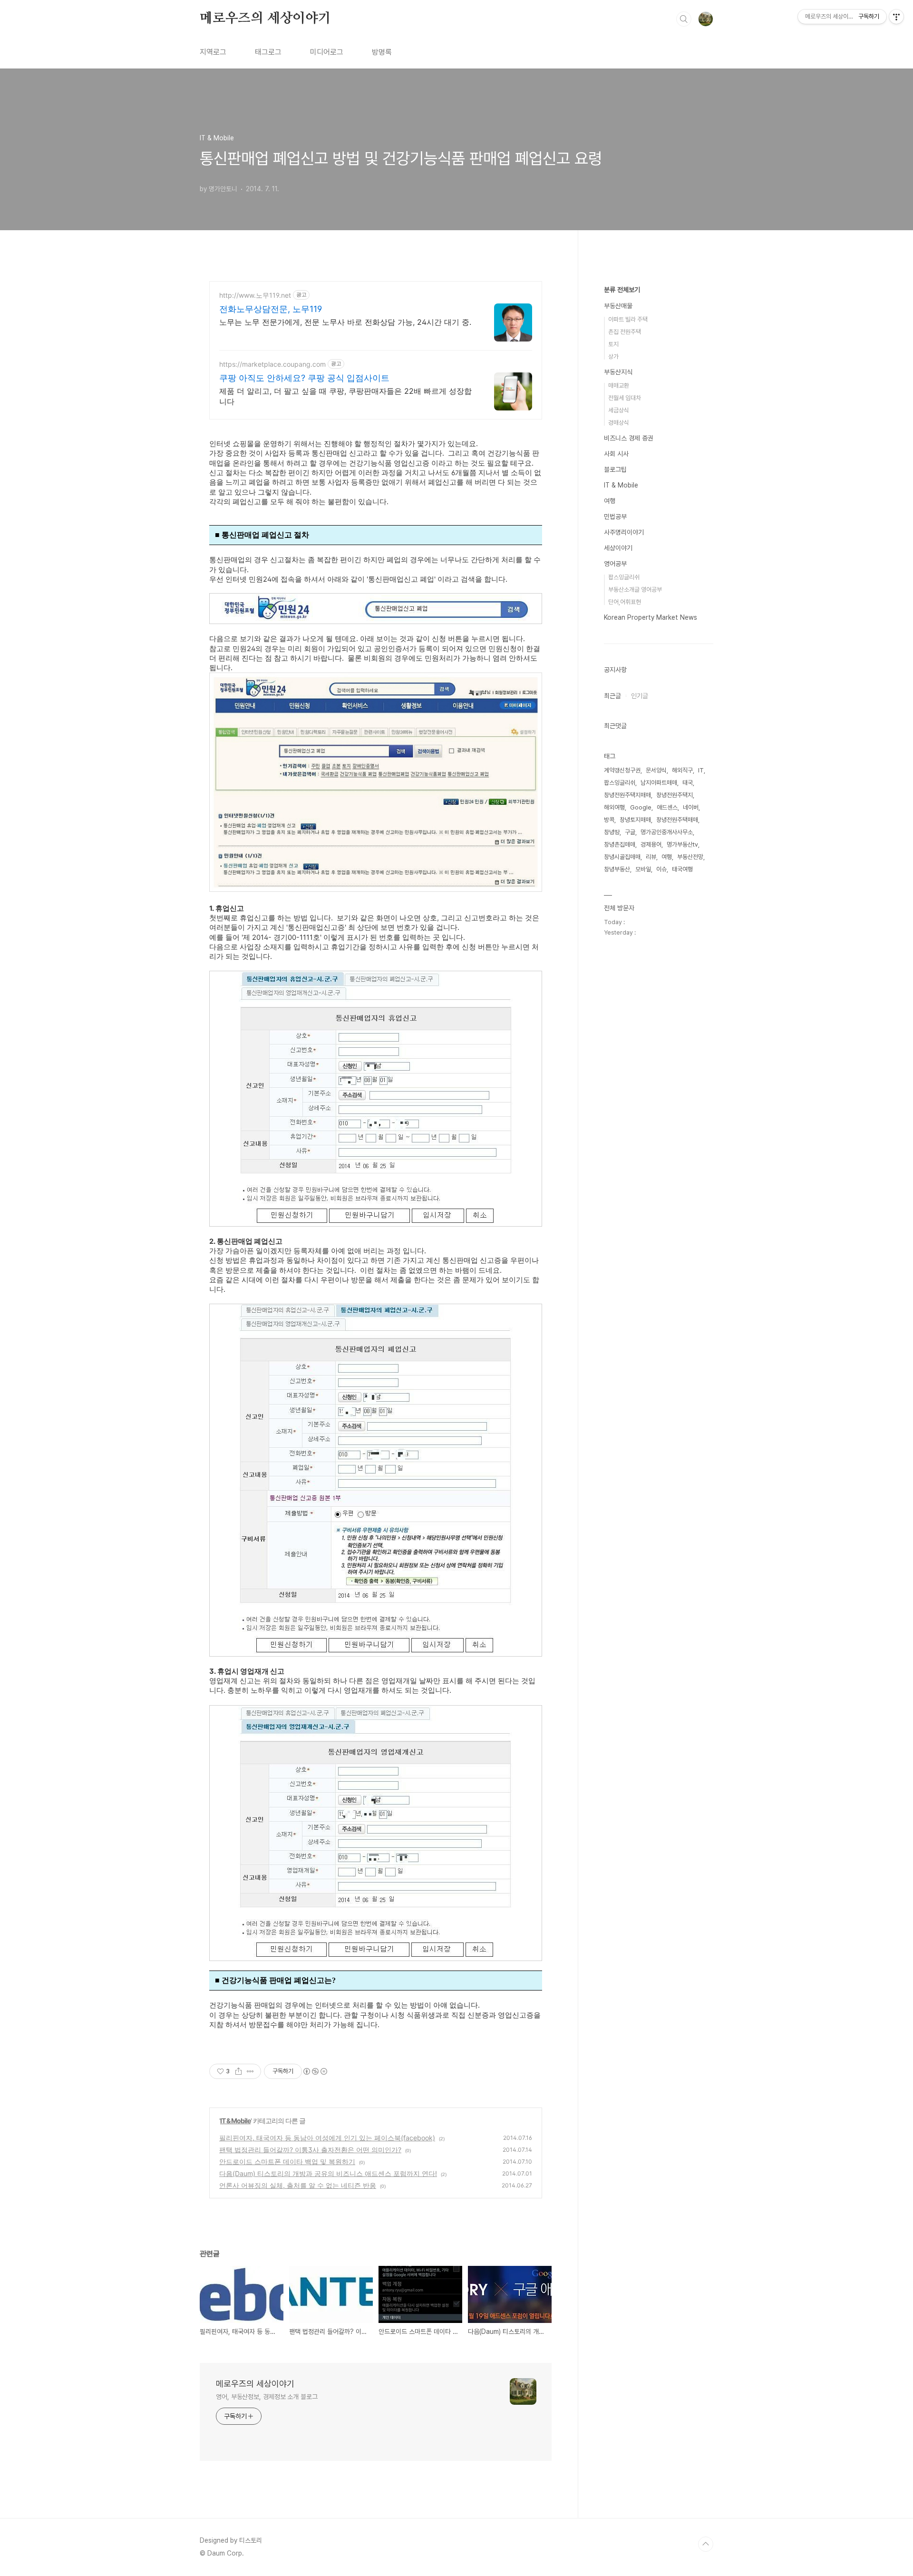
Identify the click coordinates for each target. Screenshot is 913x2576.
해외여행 (614, 807)
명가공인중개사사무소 (667, 832)
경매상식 (619, 423)
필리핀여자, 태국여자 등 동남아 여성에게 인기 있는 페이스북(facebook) (327, 2138)
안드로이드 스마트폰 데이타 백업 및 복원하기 (287, 2161)
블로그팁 (615, 469)
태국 (688, 783)
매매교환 (619, 385)
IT (701, 770)
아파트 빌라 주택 (628, 319)
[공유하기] (238, 2071)
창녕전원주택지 (675, 795)
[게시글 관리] (250, 2071)
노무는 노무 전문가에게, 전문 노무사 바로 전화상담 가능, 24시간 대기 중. (345, 322)
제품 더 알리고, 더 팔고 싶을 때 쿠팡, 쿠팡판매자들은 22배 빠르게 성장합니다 (345, 396)
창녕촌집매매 (620, 844)
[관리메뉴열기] (896, 17)
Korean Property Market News (651, 617)
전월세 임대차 (625, 398)
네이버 (691, 807)
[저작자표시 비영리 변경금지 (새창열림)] (315, 2071)
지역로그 (213, 52)
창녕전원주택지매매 (627, 795)
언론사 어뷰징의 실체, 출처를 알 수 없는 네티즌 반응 (298, 2185)
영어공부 (615, 564)
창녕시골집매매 (622, 857)
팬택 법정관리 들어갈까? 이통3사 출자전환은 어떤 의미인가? (310, 2150)
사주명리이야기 (624, 532)
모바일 (643, 869)
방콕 (609, 820)
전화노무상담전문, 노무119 (271, 309)
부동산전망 (690, 857)
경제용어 (651, 844)
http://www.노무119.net (255, 295)
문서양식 (656, 770)
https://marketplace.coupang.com (272, 364)
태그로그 (268, 52)
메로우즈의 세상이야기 (265, 19)
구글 (630, 832)
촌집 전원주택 (625, 332)
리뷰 (651, 857)
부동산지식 (618, 372)
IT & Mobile (235, 2121)
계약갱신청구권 (622, 770)
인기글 (640, 696)
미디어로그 (327, 52)
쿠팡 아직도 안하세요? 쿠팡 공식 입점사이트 (304, 378)
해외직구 (682, 770)
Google (641, 807)
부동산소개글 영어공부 (635, 590)
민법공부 (615, 517)
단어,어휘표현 (625, 602)
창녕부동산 (617, 869)
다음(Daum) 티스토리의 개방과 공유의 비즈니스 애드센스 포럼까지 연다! (328, 2173)
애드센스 (667, 807)
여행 (610, 501)
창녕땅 (612, 832)
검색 (684, 19)
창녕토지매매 (635, 820)
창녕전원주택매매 (677, 820)
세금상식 (619, 410)
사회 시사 (616, 454)
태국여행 (682, 869)
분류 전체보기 (622, 290)
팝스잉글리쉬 (624, 577)
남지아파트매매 (659, 783)
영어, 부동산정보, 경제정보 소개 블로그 (267, 2397)
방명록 (382, 52)
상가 (613, 356)
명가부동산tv (682, 844)
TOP (706, 2544)
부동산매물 (618, 306)
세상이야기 (618, 548)
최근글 (612, 696)
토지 (613, 344)
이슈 (661, 869)
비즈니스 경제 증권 (629, 438)
